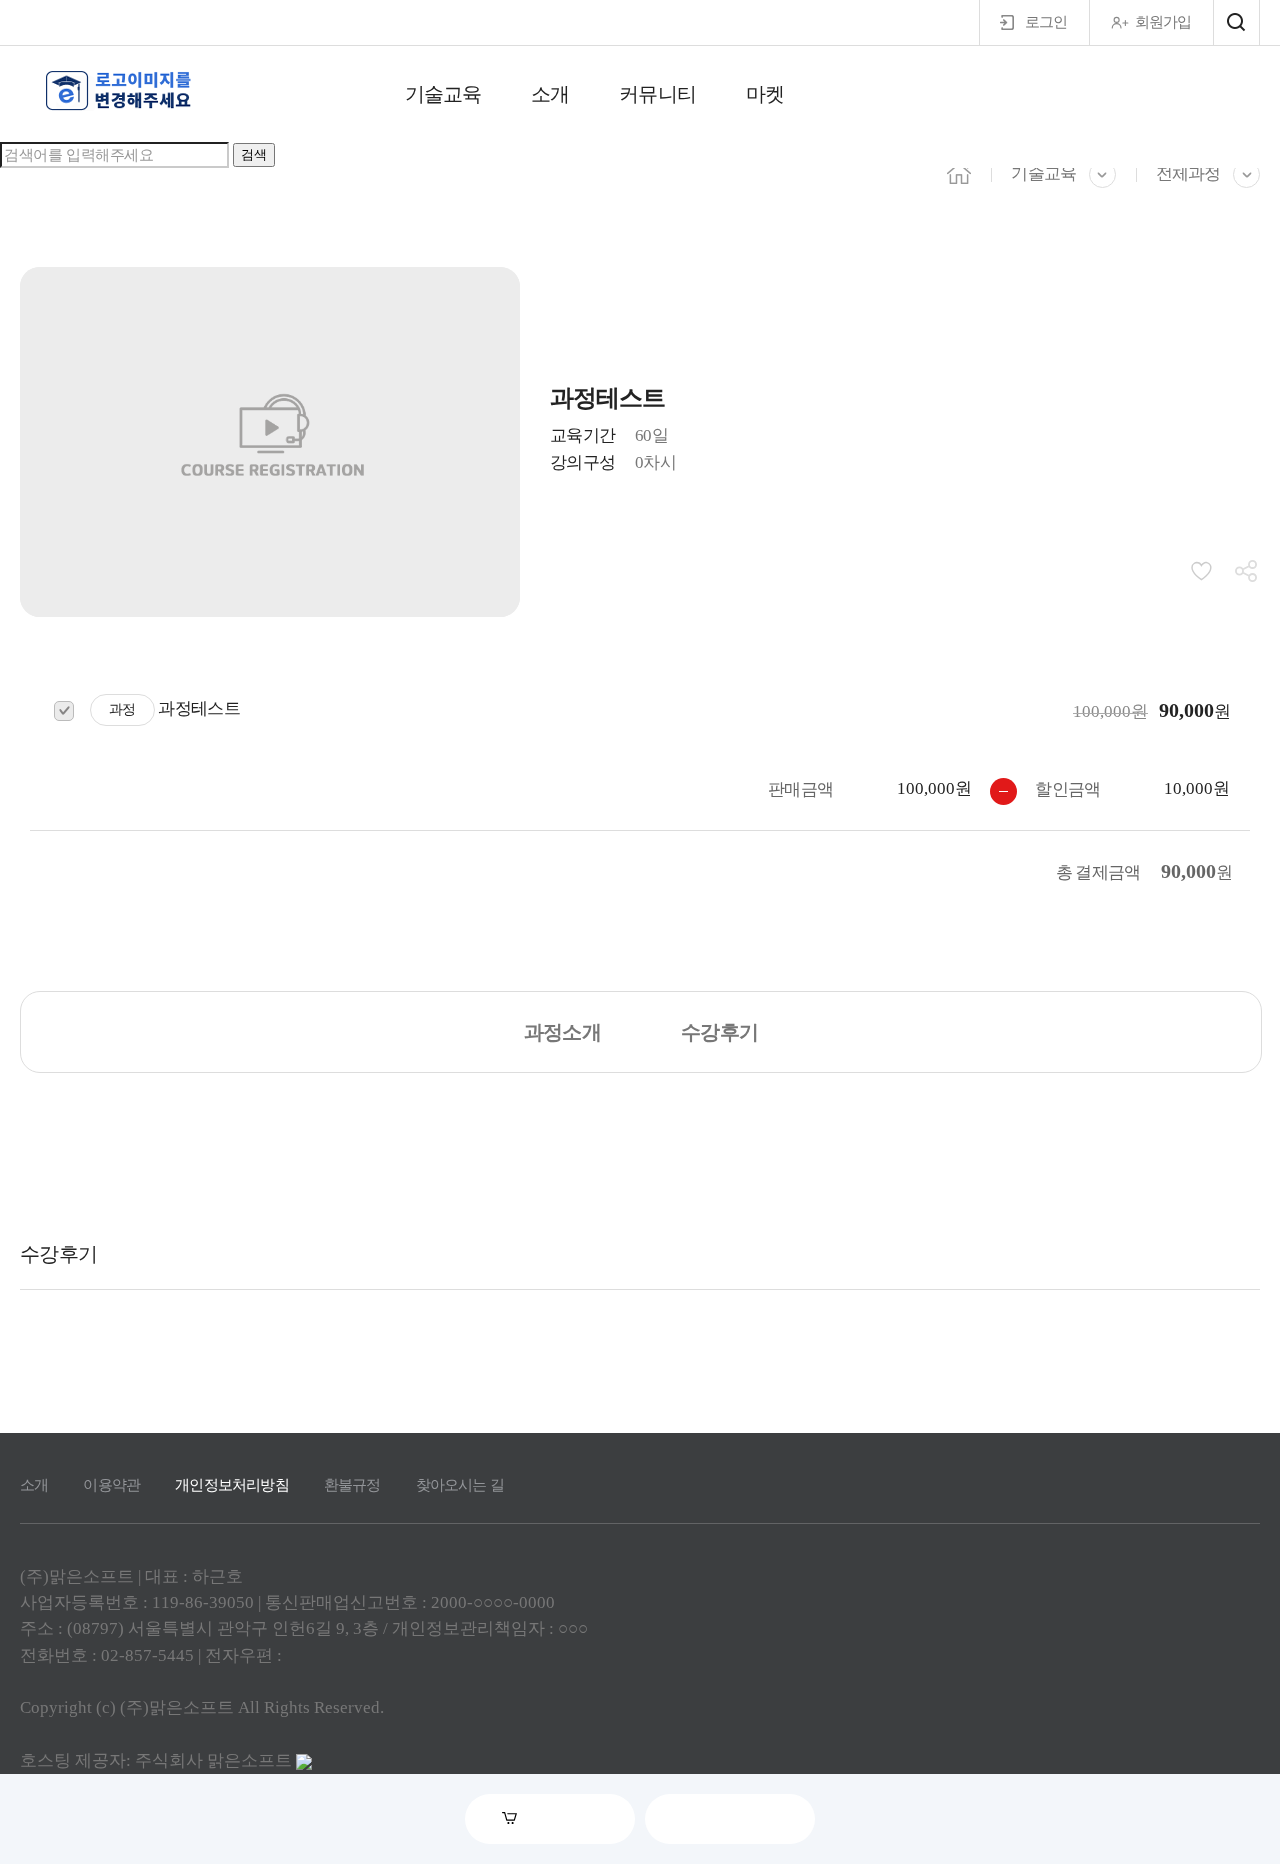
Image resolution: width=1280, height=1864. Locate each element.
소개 (550, 94)
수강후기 (719, 1032)
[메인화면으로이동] (120, 91)
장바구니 (564, 1818)
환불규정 (352, 1485)
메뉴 (1236, 22)
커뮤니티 (657, 94)
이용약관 (111, 1485)
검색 (254, 154)
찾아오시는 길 (460, 1485)
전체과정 (1188, 173)
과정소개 (562, 1032)
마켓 (765, 94)
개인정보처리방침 (232, 1485)
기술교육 (443, 94)
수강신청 (744, 1818)
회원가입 (1163, 22)
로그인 (1046, 22)
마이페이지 (1220, 96)
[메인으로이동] (959, 172)
